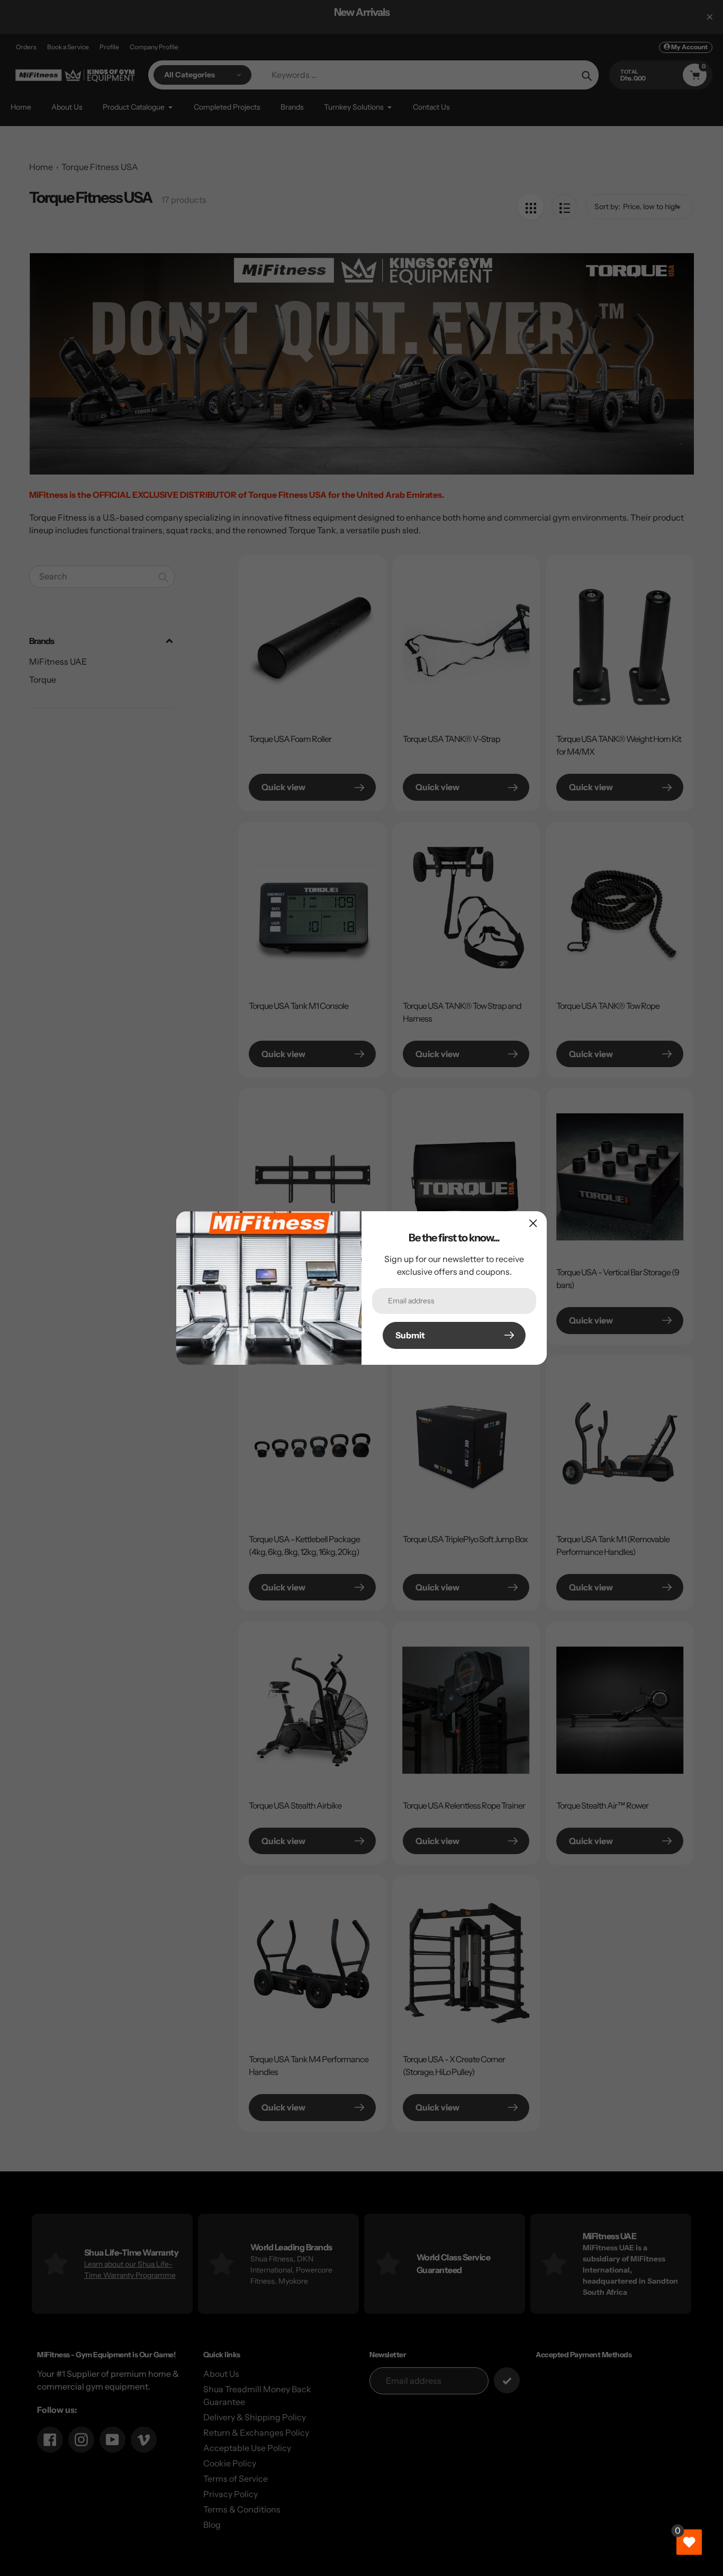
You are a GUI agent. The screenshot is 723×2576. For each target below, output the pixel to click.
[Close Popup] (533, 1223)
